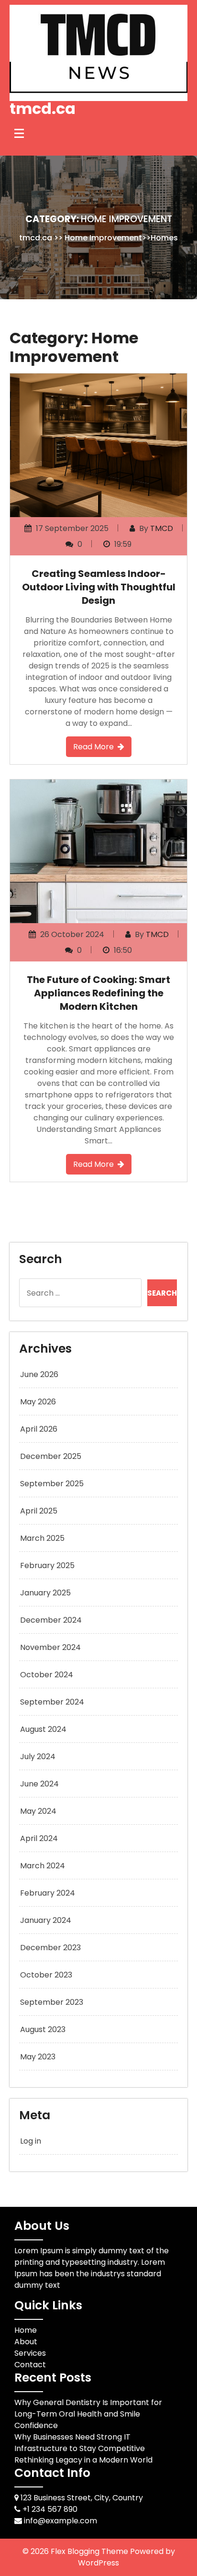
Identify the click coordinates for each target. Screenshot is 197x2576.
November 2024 (50, 1647)
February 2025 (47, 1565)
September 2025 (52, 1484)
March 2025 (42, 1538)
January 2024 (46, 1920)
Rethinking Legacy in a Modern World (83, 2460)
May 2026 (38, 1402)
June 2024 (39, 1784)
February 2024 (48, 1893)
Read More (93, 747)
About (26, 2342)
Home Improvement (103, 238)
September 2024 (52, 1702)
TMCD (162, 528)
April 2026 (39, 1429)
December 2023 (50, 1948)
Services (30, 2353)
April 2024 (39, 1838)
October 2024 (47, 1675)
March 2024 (43, 1866)
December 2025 (51, 1456)
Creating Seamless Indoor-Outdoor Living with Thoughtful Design (99, 587)
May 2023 (38, 2057)
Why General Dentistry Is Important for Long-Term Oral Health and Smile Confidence (88, 2414)
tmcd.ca (43, 108)
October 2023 (46, 1975)
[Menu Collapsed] (19, 134)
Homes (164, 238)
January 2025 (45, 1593)
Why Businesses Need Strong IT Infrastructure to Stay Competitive (80, 2443)
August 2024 (43, 1729)
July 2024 (38, 1757)
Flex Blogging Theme (90, 2551)
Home (26, 2330)
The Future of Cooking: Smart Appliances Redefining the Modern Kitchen (98, 993)
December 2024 (51, 1620)
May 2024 (38, 1811)
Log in (31, 2141)
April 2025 (39, 1511)
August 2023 (43, 2029)
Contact (30, 2365)
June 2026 (39, 1374)
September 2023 (52, 2002)
